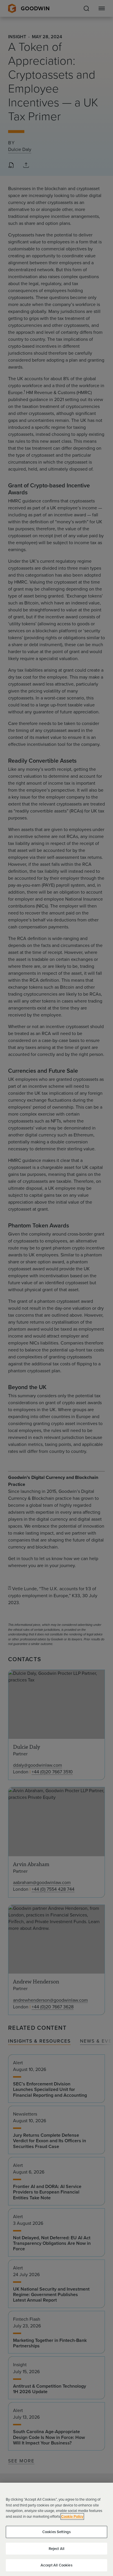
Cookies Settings (57, 2532)
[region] (57, 2529)
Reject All (57, 2549)
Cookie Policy (72, 2516)
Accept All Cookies (56, 2565)
